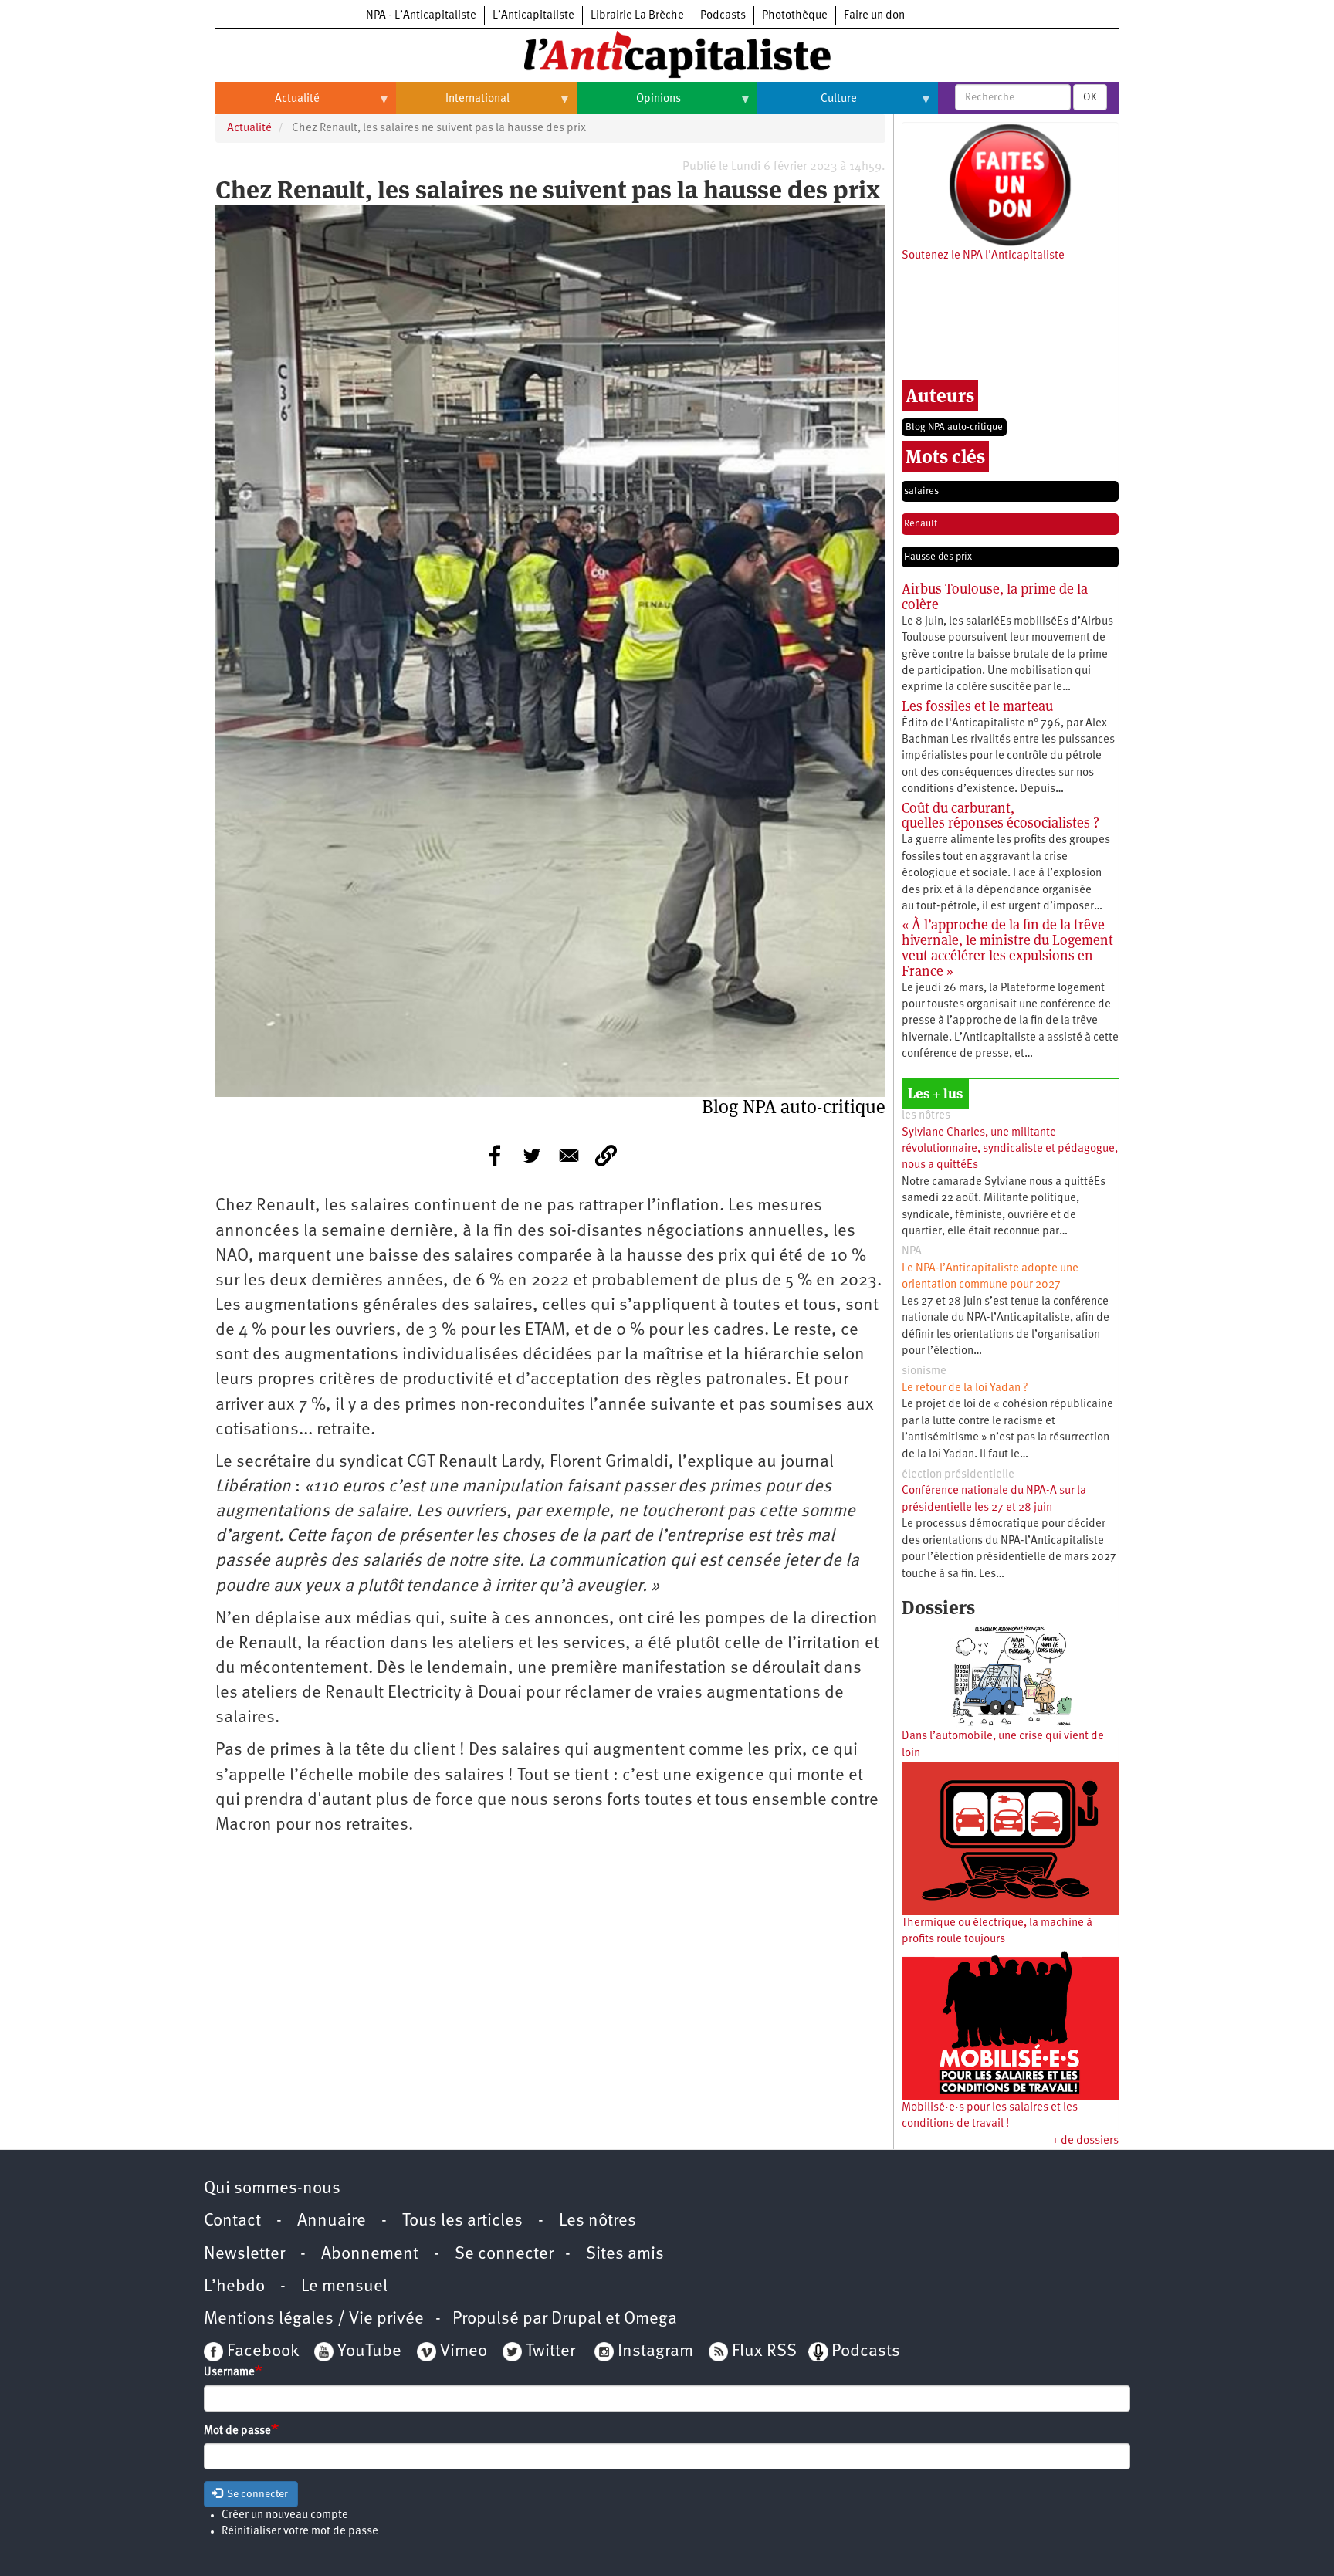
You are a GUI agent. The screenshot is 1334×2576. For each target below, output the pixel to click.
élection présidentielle (958, 1475)
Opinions (629, 105)
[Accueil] (667, 53)
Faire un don (874, 16)
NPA (912, 1252)
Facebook (261, 2352)
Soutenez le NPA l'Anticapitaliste (983, 256)
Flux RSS (764, 2352)
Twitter (550, 2352)
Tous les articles (462, 2221)
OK (1090, 97)
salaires (921, 491)
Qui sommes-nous (272, 2189)
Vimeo (464, 2352)
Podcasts (723, 16)
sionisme (924, 1371)
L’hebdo (234, 2287)
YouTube (367, 2352)
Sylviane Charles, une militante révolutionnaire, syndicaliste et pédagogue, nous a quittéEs (1010, 1149)
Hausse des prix (938, 557)
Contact (232, 2221)
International (453, 105)
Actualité (267, 105)
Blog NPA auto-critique (954, 427)
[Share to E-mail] (569, 1156)
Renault (921, 524)
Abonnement (370, 2254)
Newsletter (244, 2254)
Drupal (576, 2319)
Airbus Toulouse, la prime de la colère (995, 596)
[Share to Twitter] (532, 1156)
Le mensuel (344, 2287)
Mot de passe (237, 2431)
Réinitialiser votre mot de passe (300, 2532)
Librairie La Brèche (637, 16)
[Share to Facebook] (495, 1156)
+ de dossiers (1085, 2141)
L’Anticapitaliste (533, 16)
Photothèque (795, 16)
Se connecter (504, 2254)
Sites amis (625, 2254)
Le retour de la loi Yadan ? (965, 1388)
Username (229, 2373)
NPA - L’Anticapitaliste (421, 16)
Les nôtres (598, 2221)
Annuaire (332, 2221)
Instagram (655, 2352)
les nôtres (926, 1116)
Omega (650, 2319)
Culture (807, 105)
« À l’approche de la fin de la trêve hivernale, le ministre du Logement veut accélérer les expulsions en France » (1007, 947)
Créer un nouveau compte (285, 2515)
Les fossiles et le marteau (977, 706)
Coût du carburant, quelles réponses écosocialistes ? (1000, 816)
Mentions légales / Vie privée (314, 2319)
